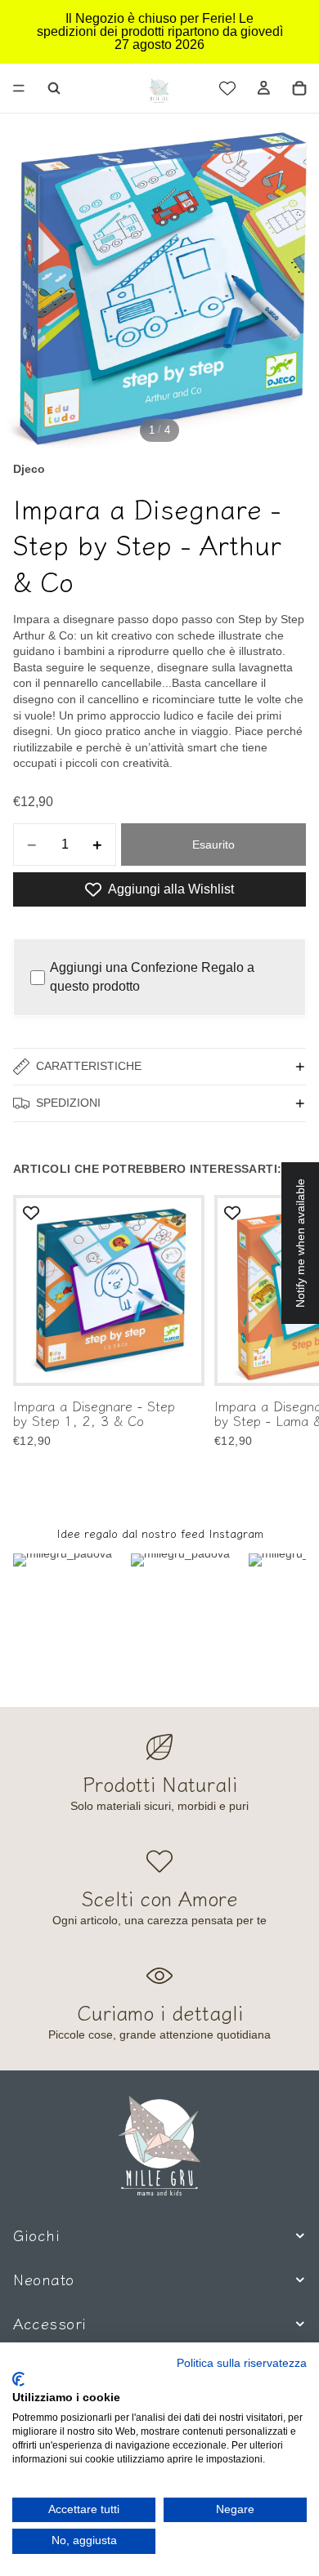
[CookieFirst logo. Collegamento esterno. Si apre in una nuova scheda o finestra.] (18, 2379)
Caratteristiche (89, 1066)
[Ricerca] (54, 88)
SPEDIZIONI (68, 1103)
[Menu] (19, 88)
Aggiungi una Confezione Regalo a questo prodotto (152, 976)
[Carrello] (299, 88)
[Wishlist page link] (227, 88)
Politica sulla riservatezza (242, 2363)
